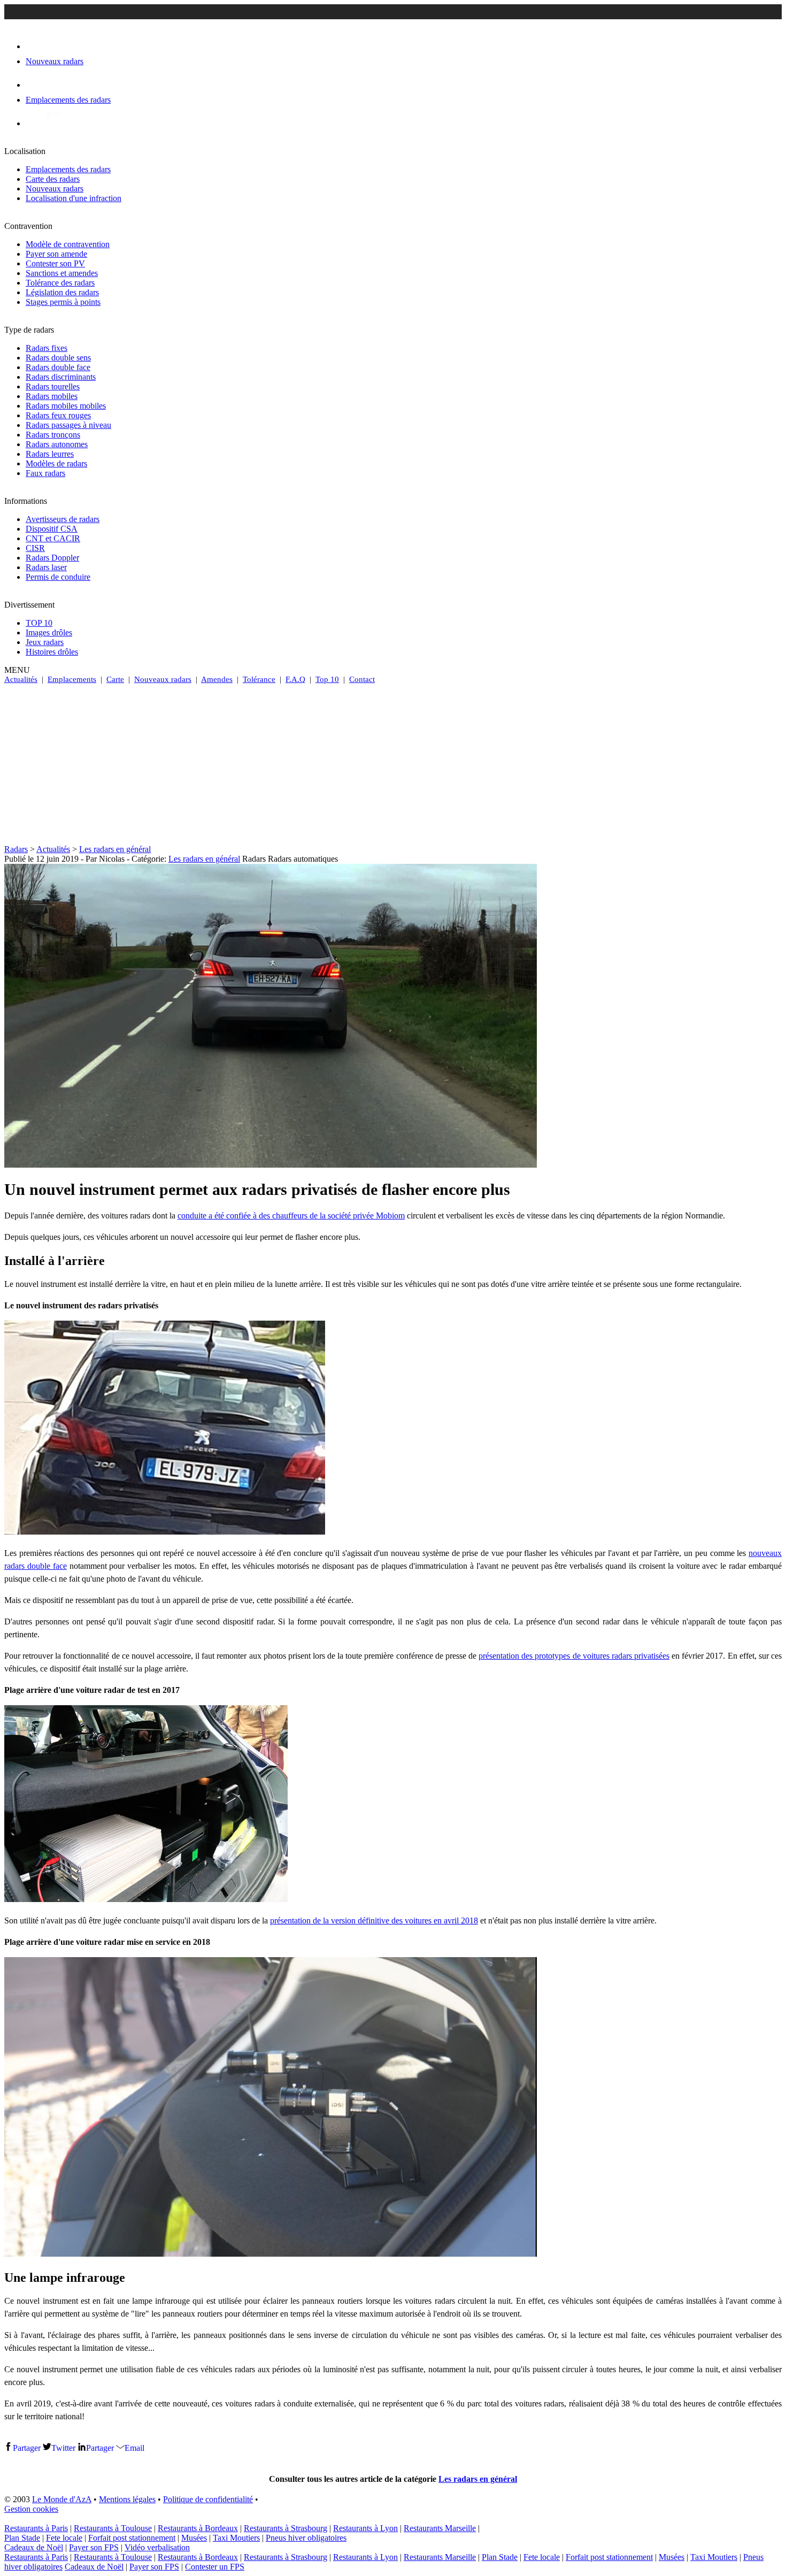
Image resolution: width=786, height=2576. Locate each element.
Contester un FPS (215, 2567)
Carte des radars (53, 179)
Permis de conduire (58, 577)
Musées (194, 2538)
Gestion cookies (31, 2509)
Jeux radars (45, 642)
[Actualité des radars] (52, 123)
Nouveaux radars (55, 189)
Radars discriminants (61, 377)
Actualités (21, 679)
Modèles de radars (56, 463)
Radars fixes (47, 348)
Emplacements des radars (68, 169)
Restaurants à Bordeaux (198, 2528)
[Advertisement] (393, 764)
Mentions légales (127, 2499)
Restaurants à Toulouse (113, 2528)
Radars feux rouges (58, 415)
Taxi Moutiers (236, 2538)
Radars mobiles (52, 396)
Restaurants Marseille (440, 2528)
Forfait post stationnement (132, 2538)
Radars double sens (58, 358)
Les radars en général (115, 849)
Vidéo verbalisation (157, 2547)
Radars (16, 849)
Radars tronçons (53, 435)
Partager (27, 2448)
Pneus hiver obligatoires (306, 2538)
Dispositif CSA (52, 529)
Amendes (217, 679)
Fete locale (64, 2538)
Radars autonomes (57, 444)
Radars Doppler (52, 558)
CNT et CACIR (53, 538)
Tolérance (259, 679)
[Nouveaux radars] (35, 46)
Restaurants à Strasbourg (286, 2528)
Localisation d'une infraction (74, 198)
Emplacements (72, 679)
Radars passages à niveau (68, 425)
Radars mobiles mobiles (66, 406)
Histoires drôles (52, 652)
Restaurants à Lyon (365, 2528)
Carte (115, 679)
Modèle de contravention (68, 244)
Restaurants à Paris (36, 2528)
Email (134, 2448)
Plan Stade (22, 2538)
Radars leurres (50, 454)
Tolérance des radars (60, 283)
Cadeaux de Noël (34, 2547)
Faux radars (45, 473)
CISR (35, 548)
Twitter (63, 2448)
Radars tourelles (53, 386)
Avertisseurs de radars (63, 519)
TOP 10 (39, 623)
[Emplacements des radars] (34, 85)
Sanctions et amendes (62, 273)
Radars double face (58, 367)
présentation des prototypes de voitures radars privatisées (574, 1656)
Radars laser (46, 567)
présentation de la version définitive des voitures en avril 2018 (374, 1920)
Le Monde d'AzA (62, 2499)
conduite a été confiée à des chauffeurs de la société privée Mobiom (291, 1216)
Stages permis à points (63, 302)
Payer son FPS (94, 2547)
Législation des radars (62, 292)
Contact (362, 679)
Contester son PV (55, 263)
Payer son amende (56, 254)
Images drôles (49, 632)
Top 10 (327, 679)
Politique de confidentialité (208, 2499)
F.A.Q (295, 679)
